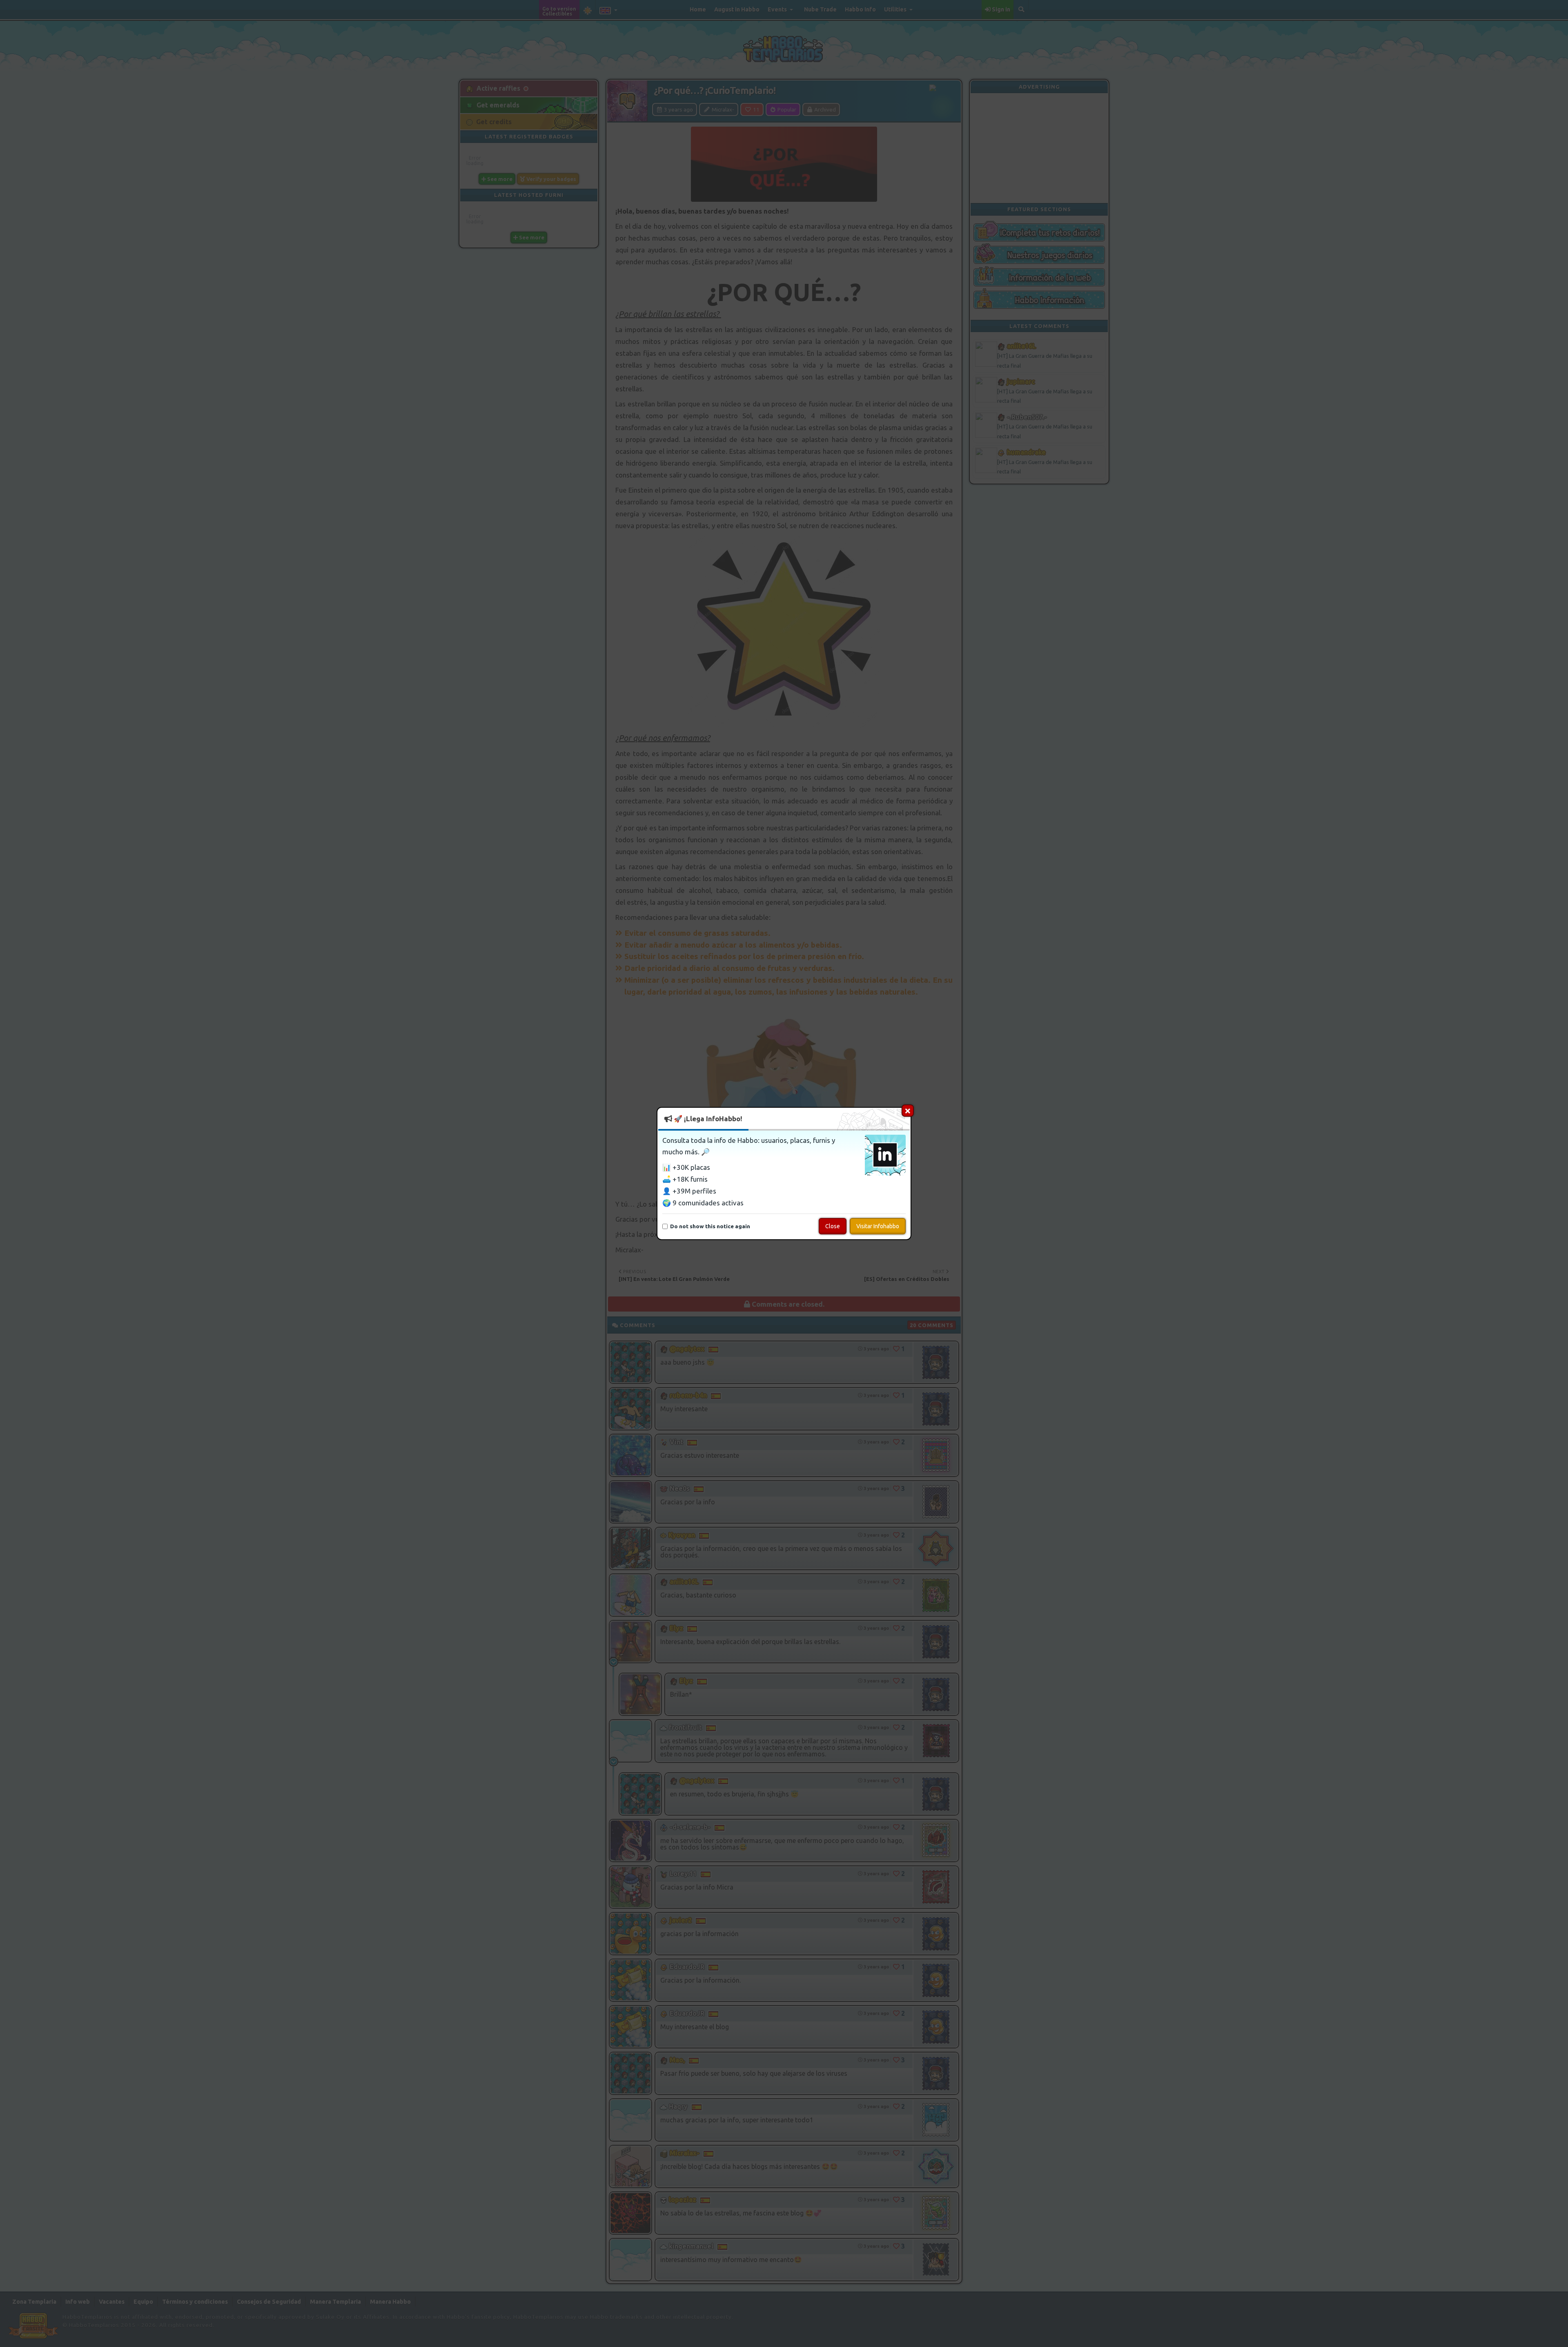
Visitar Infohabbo (878, 1226)
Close (833, 1226)
